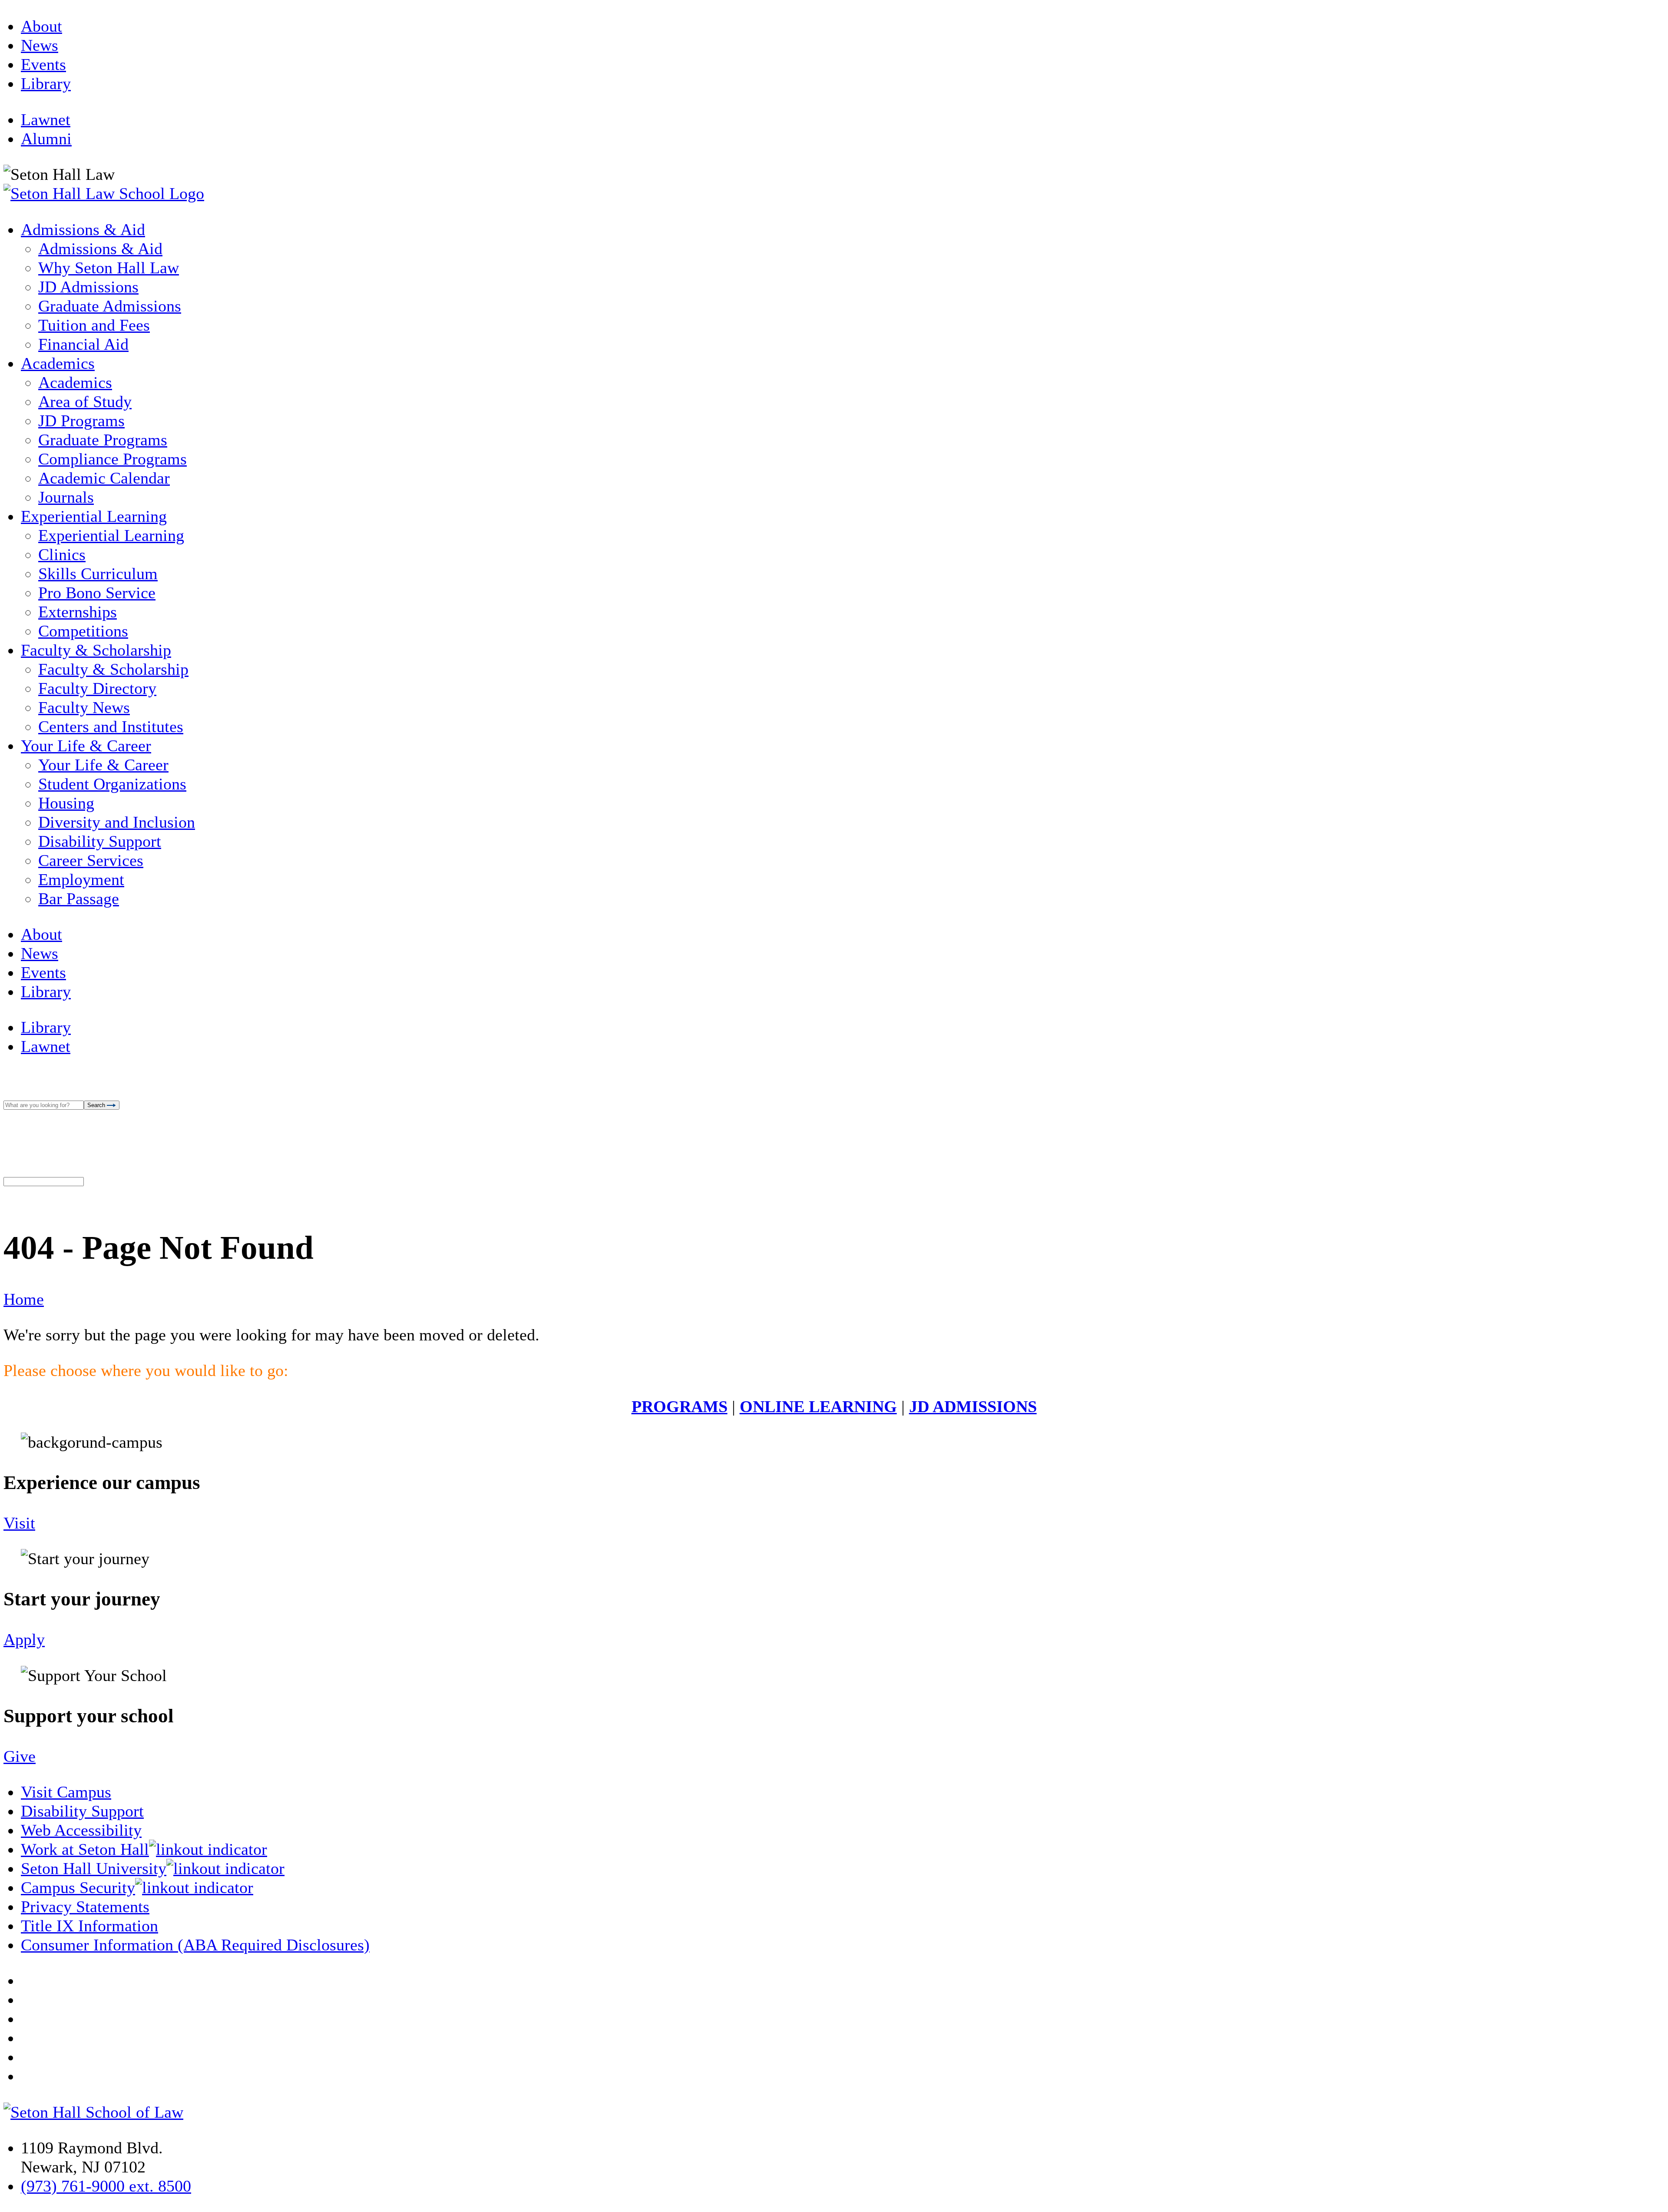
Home (24, 1299)
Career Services (91, 860)
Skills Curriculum (98, 574)
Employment (81, 879)
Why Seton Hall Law (109, 268)
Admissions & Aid (83, 229)
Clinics (62, 554)
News (40, 45)
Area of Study (85, 401)
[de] (1665, 2209)
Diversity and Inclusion (117, 822)
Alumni (46, 139)
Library (46, 83)
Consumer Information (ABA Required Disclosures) (195, 1945)
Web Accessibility (81, 1830)
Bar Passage (79, 899)
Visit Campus (66, 1792)
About (41, 26)
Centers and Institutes (111, 726)
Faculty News (84, 707)
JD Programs (81, 421)
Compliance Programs (113, 459)
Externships (78, 612)
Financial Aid (83, 344)
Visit (19, 1523)
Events (43, 64)
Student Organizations (112, 784)
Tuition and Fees (94, 325)
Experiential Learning (94, 516)
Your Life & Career (86, 746)
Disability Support (100, 841)
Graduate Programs (103, 440)
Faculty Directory (97, 688)
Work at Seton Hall (85, 1849)
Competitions (83, 631)
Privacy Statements (85, 1907)
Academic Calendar (104, 478)
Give (20, 1756)
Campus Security (78, 1887)
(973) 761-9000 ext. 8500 (106, 2186)
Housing (66, 803)
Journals (66, 497)
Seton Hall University (94, 1868)
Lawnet (46, 119)
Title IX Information (89, 1926)
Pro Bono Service (97, 593)
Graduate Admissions (110, 306)
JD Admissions (88, 287)
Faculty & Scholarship (96, 650)
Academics (58, 363)
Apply (24, 1639)
